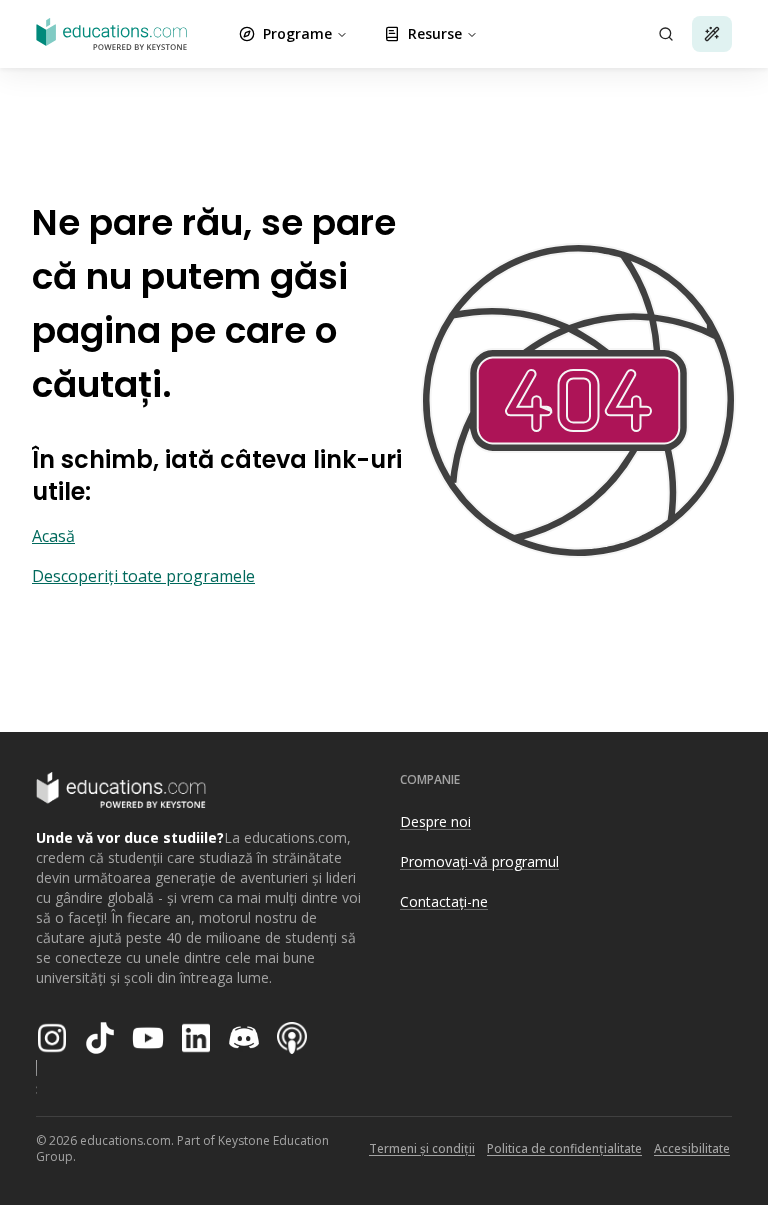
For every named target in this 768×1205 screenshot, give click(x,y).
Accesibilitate (692, 1148)
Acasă (53, 536)
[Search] (666, 34)
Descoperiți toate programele (143, 576)
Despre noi (435, 821)
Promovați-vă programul (479, 861)
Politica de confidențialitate (564, 1148)
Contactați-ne (444, 901)
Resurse (435, 33)
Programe (297, 33)
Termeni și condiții (422, 1148)
